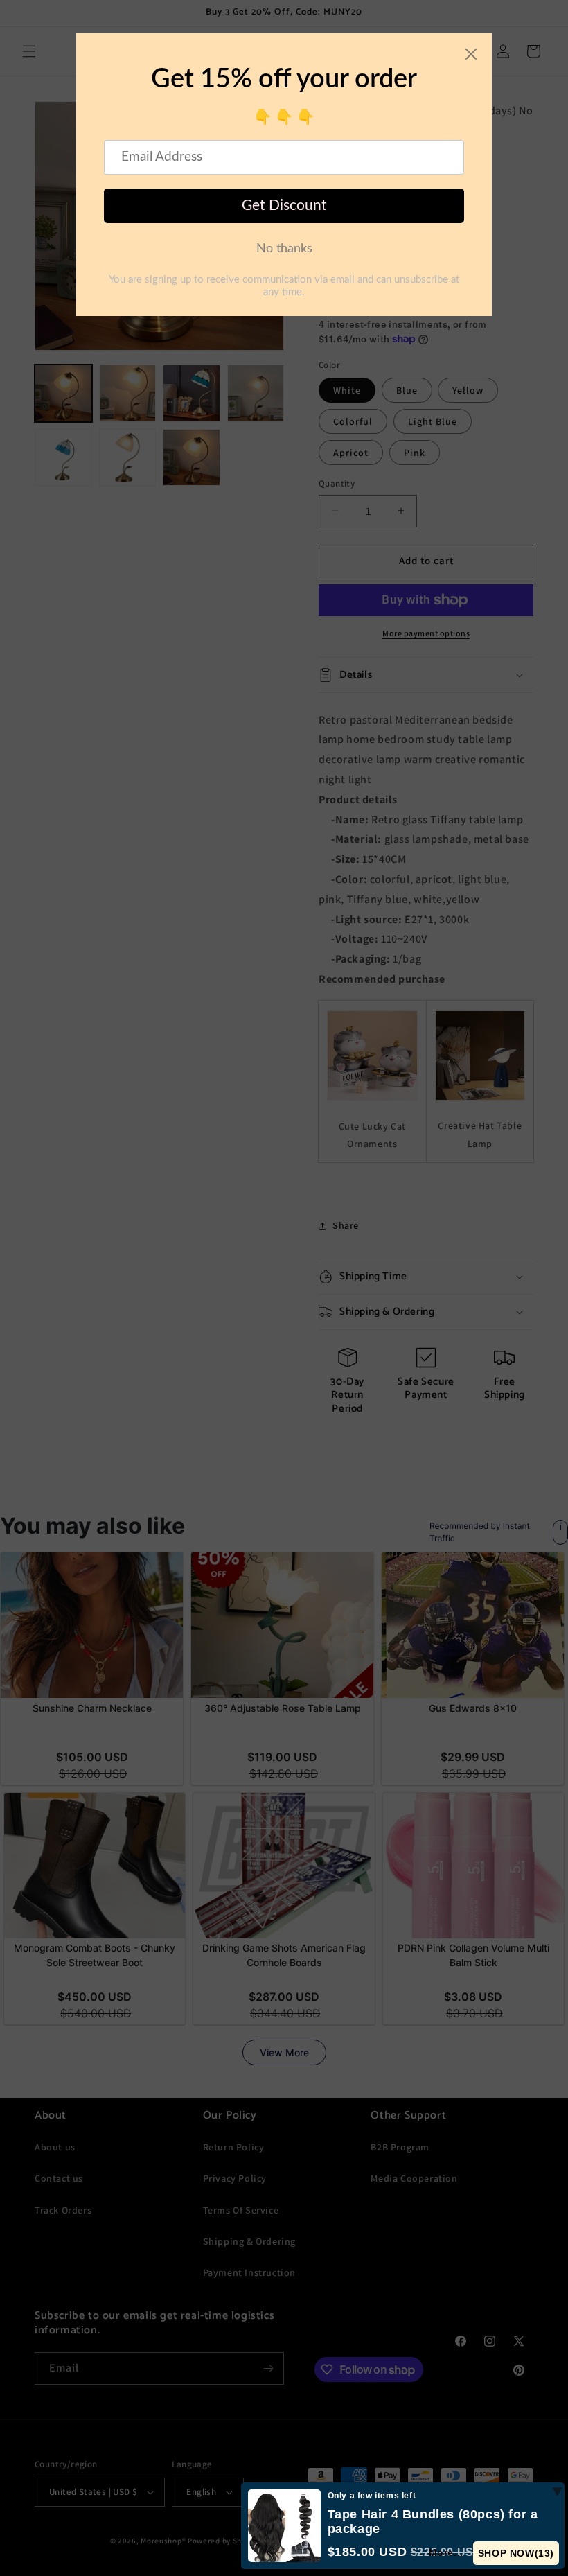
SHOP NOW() (516, 2553)
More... (446, 2552)
